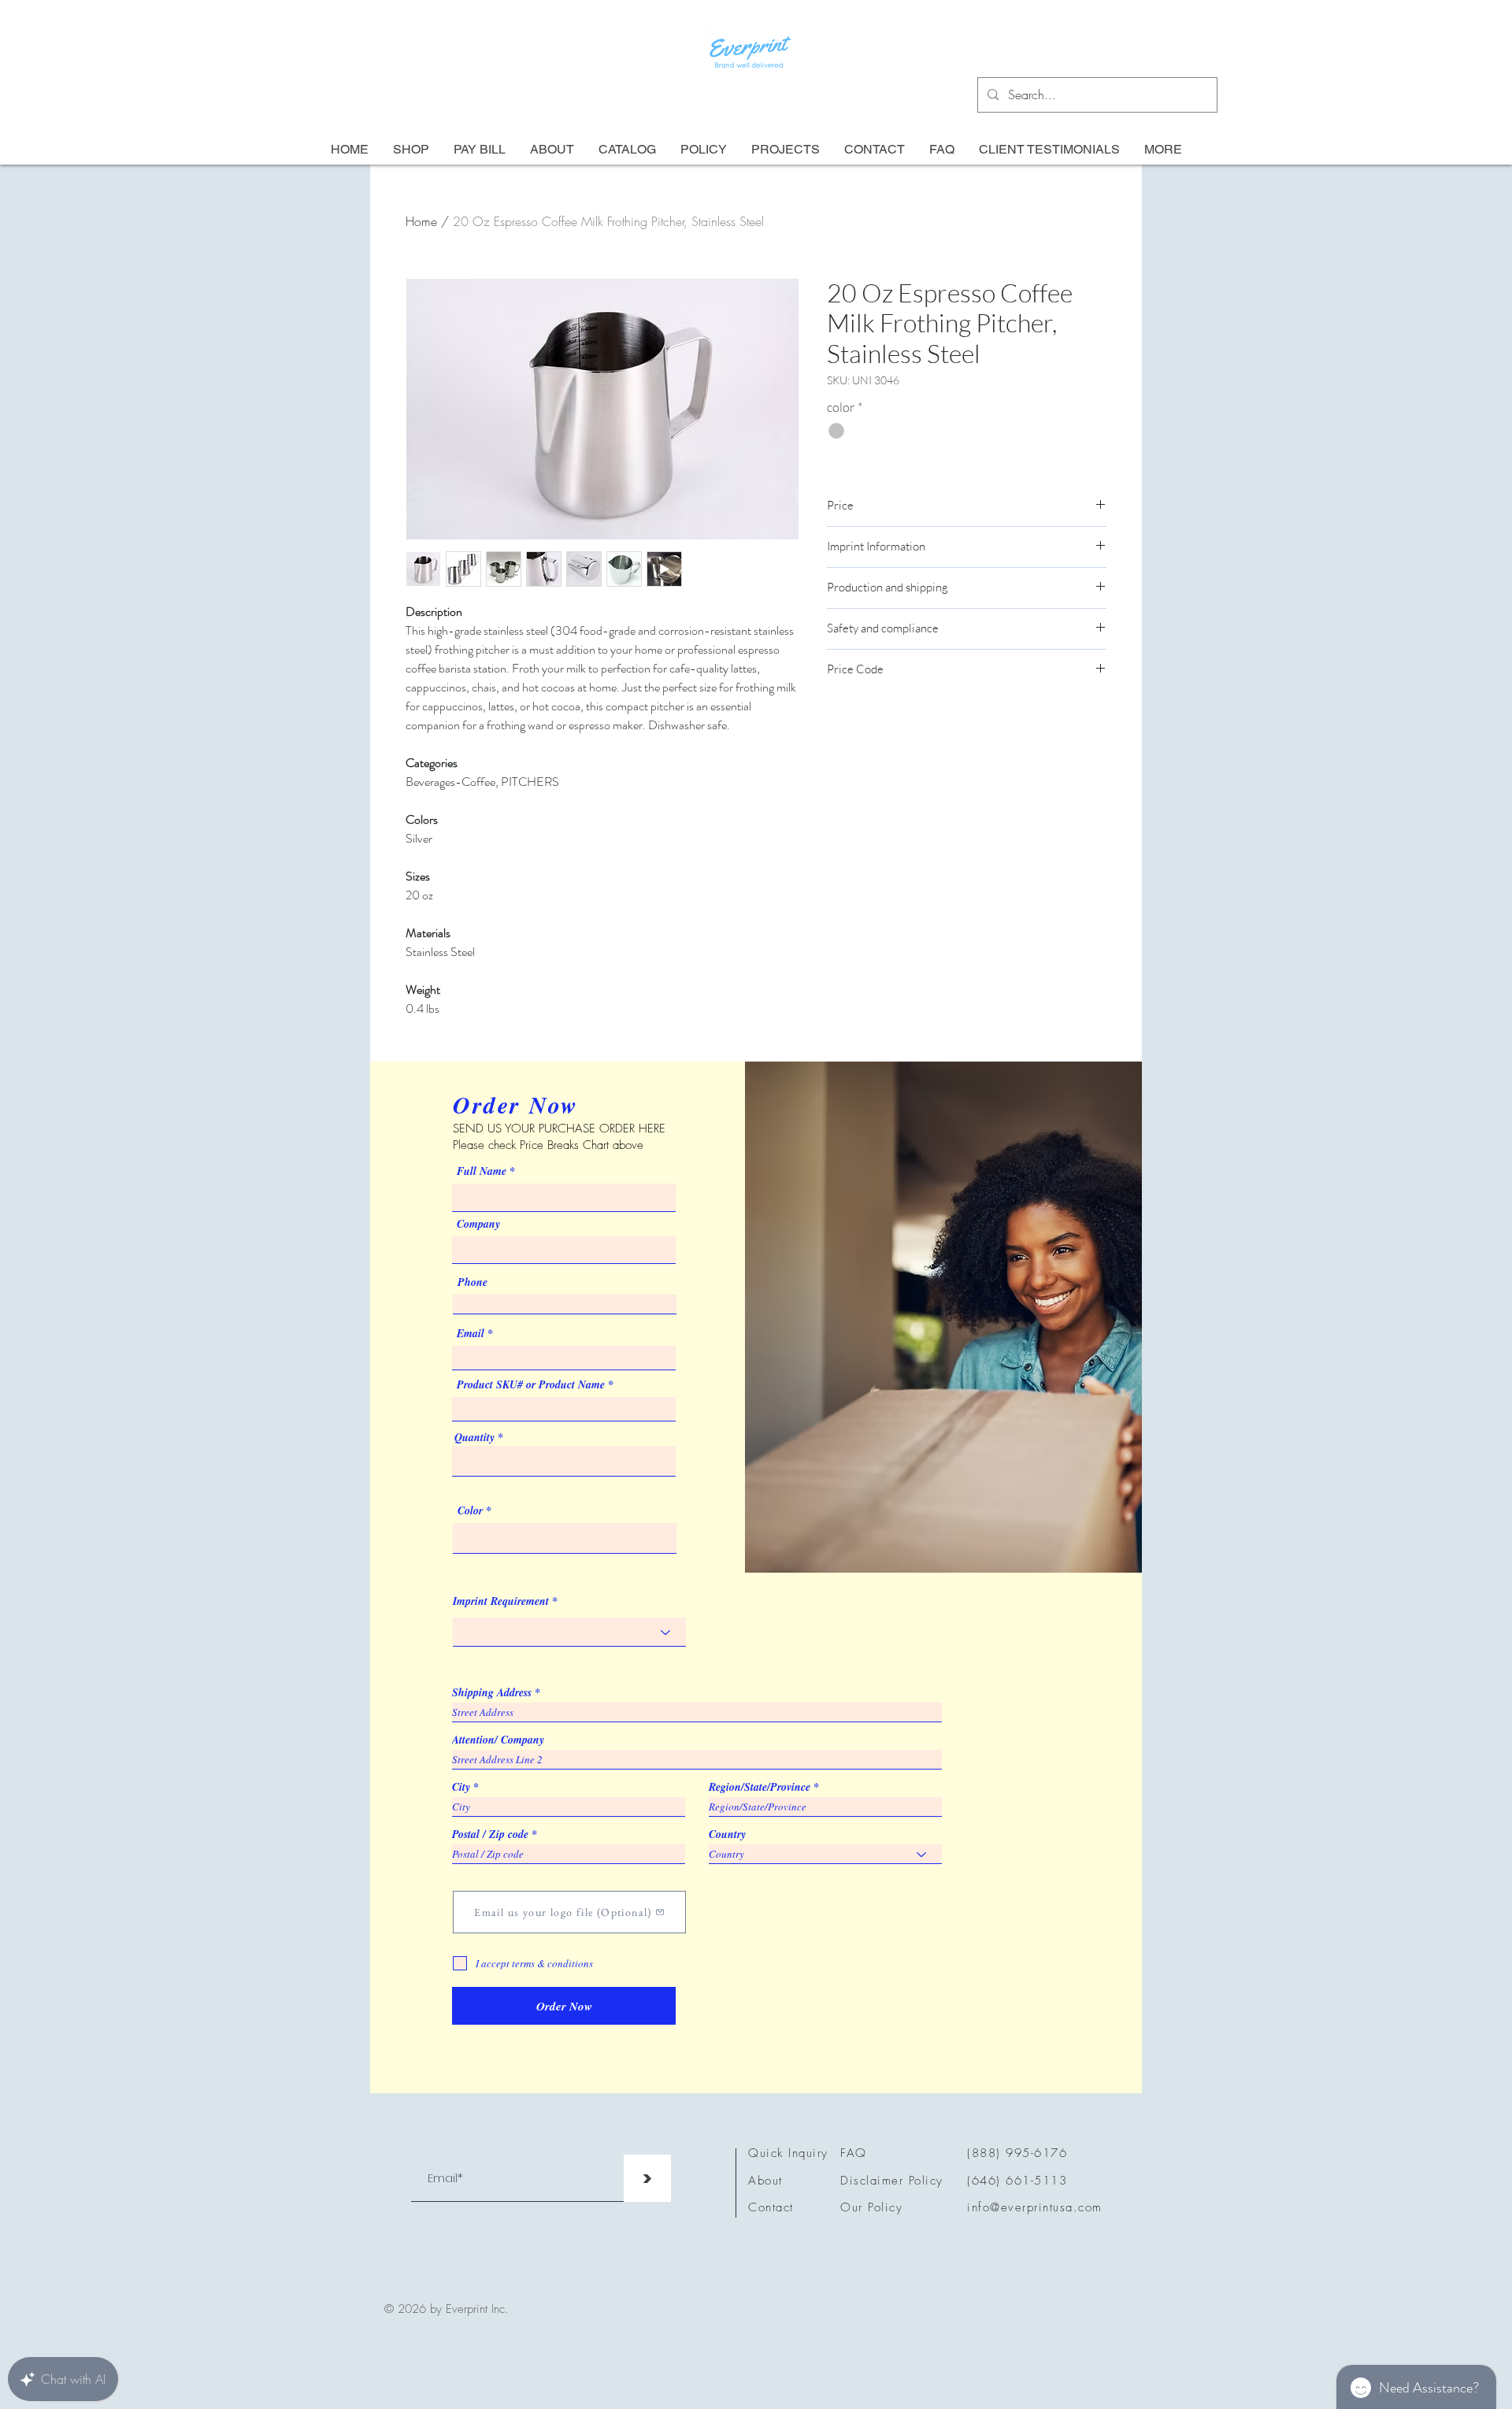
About (765, 2181)
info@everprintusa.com (1035, 2207)
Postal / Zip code (490, 1834)
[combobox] (564, 1461)
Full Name (482, 1171)
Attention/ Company (498, 1740)
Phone (472, 1282)
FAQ (854, 2153)
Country (727, 1834)
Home (421, 221)
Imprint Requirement (501, 1601)
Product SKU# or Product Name (531, 1384)
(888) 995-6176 (1017, 2153)
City (461, 1787)
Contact (771, 2207)
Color (470, 1510)
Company (478, 1224)
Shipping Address (492, 1692)
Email (471, 1333)
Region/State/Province (760, 1787)
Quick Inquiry (788, 2153)
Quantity (474, 1437)
